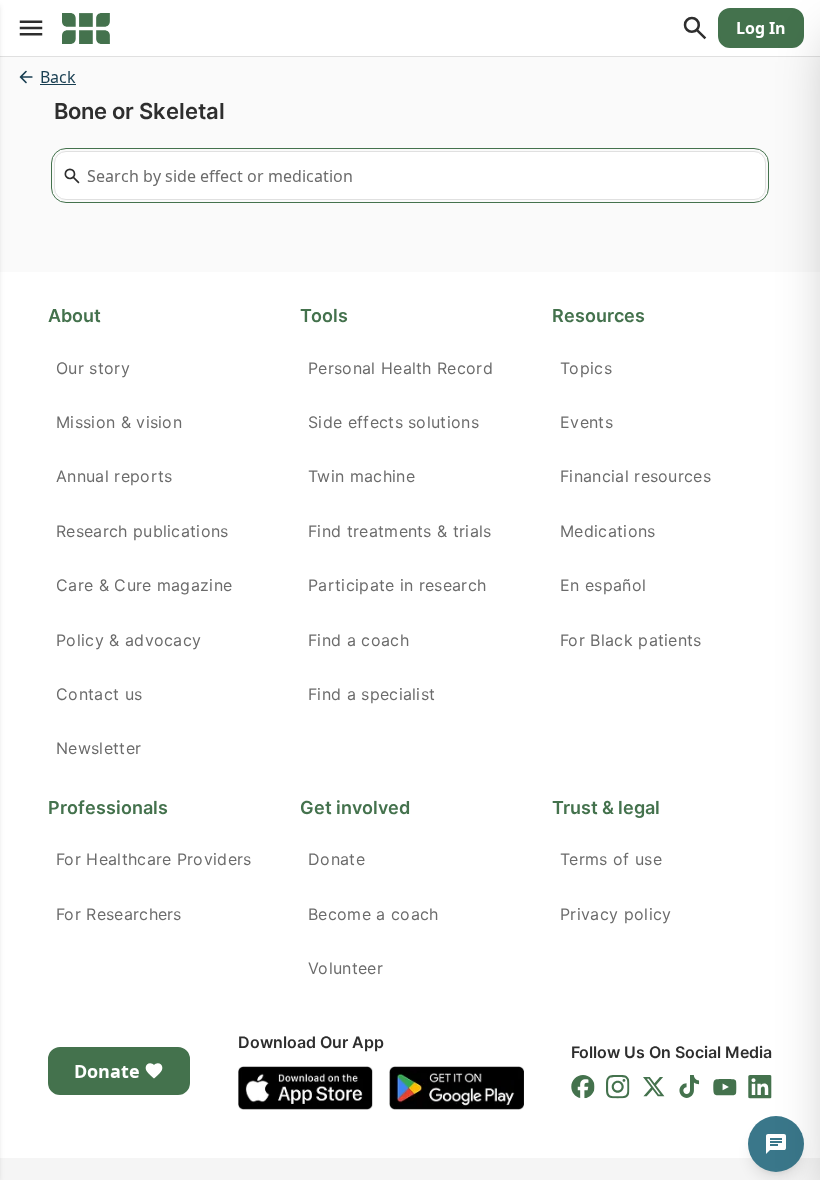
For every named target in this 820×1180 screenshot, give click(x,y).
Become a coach (373, 914)
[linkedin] (760, 1087)
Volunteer (345, 968)
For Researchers (119, 914)
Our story (93, 368)
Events (586, 422)
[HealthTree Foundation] (86, 28)
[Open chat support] (776, 1144)
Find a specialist (371, 694)
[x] (654, 1087)
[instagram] (618, 1087)
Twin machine (361, 476)
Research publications (142, 531)
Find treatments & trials (400, 531)
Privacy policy (615, 914)
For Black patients (631, 640)
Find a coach (358, 640)
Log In (761, 28)
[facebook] (583, 1087)
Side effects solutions (393, 422)
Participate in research (397, 585)
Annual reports (114, 476)
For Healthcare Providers (154, 859)
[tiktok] (689, 1087)
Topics (586, 368)
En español (603, 585)
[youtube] (725, 1087)
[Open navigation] (31, 28)
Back (58, 77)
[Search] (695, 28)
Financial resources (635, 476)
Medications (608, 531)
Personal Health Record (400, 368)
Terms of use (611, 859)
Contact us (99, 694)
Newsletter (98, 748)
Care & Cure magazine (144, 585)
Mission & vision (119, 422)
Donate (336, 859)
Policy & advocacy (128, 640)
